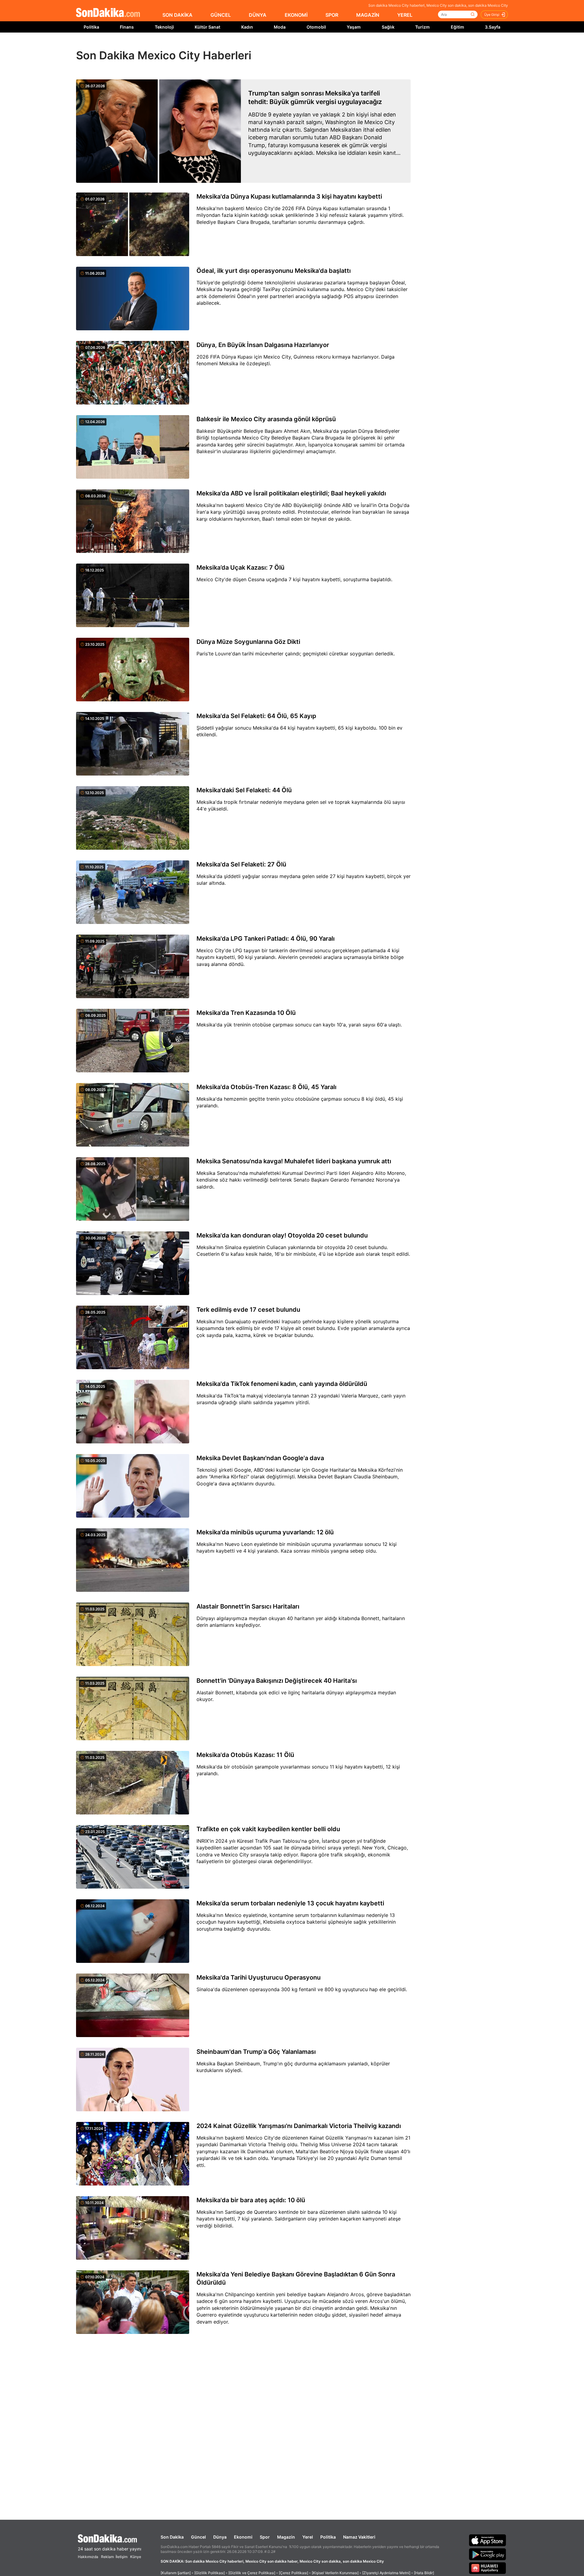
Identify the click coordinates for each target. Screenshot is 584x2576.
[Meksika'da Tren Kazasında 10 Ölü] (133, 1041)
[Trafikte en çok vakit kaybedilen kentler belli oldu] (133, 1857)
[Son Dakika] (108, 13)
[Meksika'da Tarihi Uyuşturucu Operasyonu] (133, 2006)
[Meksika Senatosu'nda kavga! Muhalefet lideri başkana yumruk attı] (133, 1189)
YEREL (405, 15)
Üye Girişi (492, 15)
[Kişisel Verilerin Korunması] (335, 2573)
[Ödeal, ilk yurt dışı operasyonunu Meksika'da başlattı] (133, 299)
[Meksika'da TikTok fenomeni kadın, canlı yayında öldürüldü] (133, 1412)
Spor (265, 2537)
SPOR (332, 15)
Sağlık (388, 27)
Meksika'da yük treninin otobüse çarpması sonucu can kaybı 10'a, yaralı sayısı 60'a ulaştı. (299, 1025)
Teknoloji (164, 27)
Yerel (308, 2537)
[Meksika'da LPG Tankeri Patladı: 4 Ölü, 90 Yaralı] (133, 967)
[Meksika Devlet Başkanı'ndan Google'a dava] (133, 1486)
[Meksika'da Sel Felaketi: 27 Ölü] (133, 893)
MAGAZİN (368, 15)
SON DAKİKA (177, 15)
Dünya (220, 2537)
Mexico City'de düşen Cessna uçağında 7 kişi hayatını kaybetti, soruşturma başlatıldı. (294, 579)
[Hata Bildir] (424, 2573)
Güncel (198, 2537)
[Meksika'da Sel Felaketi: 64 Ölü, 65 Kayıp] (133, 744)
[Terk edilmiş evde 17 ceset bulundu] (133, 1338)
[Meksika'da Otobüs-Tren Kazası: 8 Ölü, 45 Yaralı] (133, 1115)
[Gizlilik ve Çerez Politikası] (252, 2573)
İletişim (122, 2557)
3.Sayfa (493, 27)
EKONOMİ (296, 15)
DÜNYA (258, 15)
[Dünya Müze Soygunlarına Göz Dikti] (133, 670)
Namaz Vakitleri (359, 2537)
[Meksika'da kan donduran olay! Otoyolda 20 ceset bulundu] (133, 1264)
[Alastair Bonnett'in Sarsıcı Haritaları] (133, 1635)
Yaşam (354, 27)
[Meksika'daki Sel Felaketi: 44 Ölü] (133, 818)
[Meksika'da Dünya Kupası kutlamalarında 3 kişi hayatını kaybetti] (133, 225)
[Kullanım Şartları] (176, 2573)
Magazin (286, 2537)
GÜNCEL (221, 15)
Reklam (107, 2557)
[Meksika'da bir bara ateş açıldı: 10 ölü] (133, 2228)
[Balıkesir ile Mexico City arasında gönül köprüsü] (133, 447)
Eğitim (457, 27)
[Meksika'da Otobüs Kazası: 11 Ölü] (133, 1783)
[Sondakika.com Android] (488, 2554)
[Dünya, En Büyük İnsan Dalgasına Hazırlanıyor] (133, 373)
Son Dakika (172, 2537)
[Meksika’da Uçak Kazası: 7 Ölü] (133, 596)
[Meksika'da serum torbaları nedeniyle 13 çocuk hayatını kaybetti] (133, 1932)
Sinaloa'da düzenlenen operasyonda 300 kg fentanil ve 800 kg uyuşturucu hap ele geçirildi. (302, 1989)
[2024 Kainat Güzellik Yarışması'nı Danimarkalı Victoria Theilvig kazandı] (133, 2154)
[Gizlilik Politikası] (210, 2573)
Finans (127, 27)
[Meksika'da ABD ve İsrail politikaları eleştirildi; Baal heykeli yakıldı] (133, 522)
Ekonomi (243, 2537)
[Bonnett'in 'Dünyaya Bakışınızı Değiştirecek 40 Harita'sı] (133, 1709)
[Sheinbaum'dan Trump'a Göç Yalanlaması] (133, 2080)
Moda (280, 27)
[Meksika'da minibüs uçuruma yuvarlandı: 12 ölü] (133, 1561)
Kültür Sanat (207, 27)
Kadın (247, 27)
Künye (136, 2557)
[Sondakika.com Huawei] (488, 2568)
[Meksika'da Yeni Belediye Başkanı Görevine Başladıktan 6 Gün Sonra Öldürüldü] (133, 2303)
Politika (91, 27)
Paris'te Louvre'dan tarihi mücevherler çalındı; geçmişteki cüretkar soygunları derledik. (296, 654)
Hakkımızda (88, 2557)
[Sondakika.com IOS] (488, 2540)
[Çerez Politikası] (294, 2573)
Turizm (422, 27)
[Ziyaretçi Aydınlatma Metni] (386, 2573)
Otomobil (316, 27)
